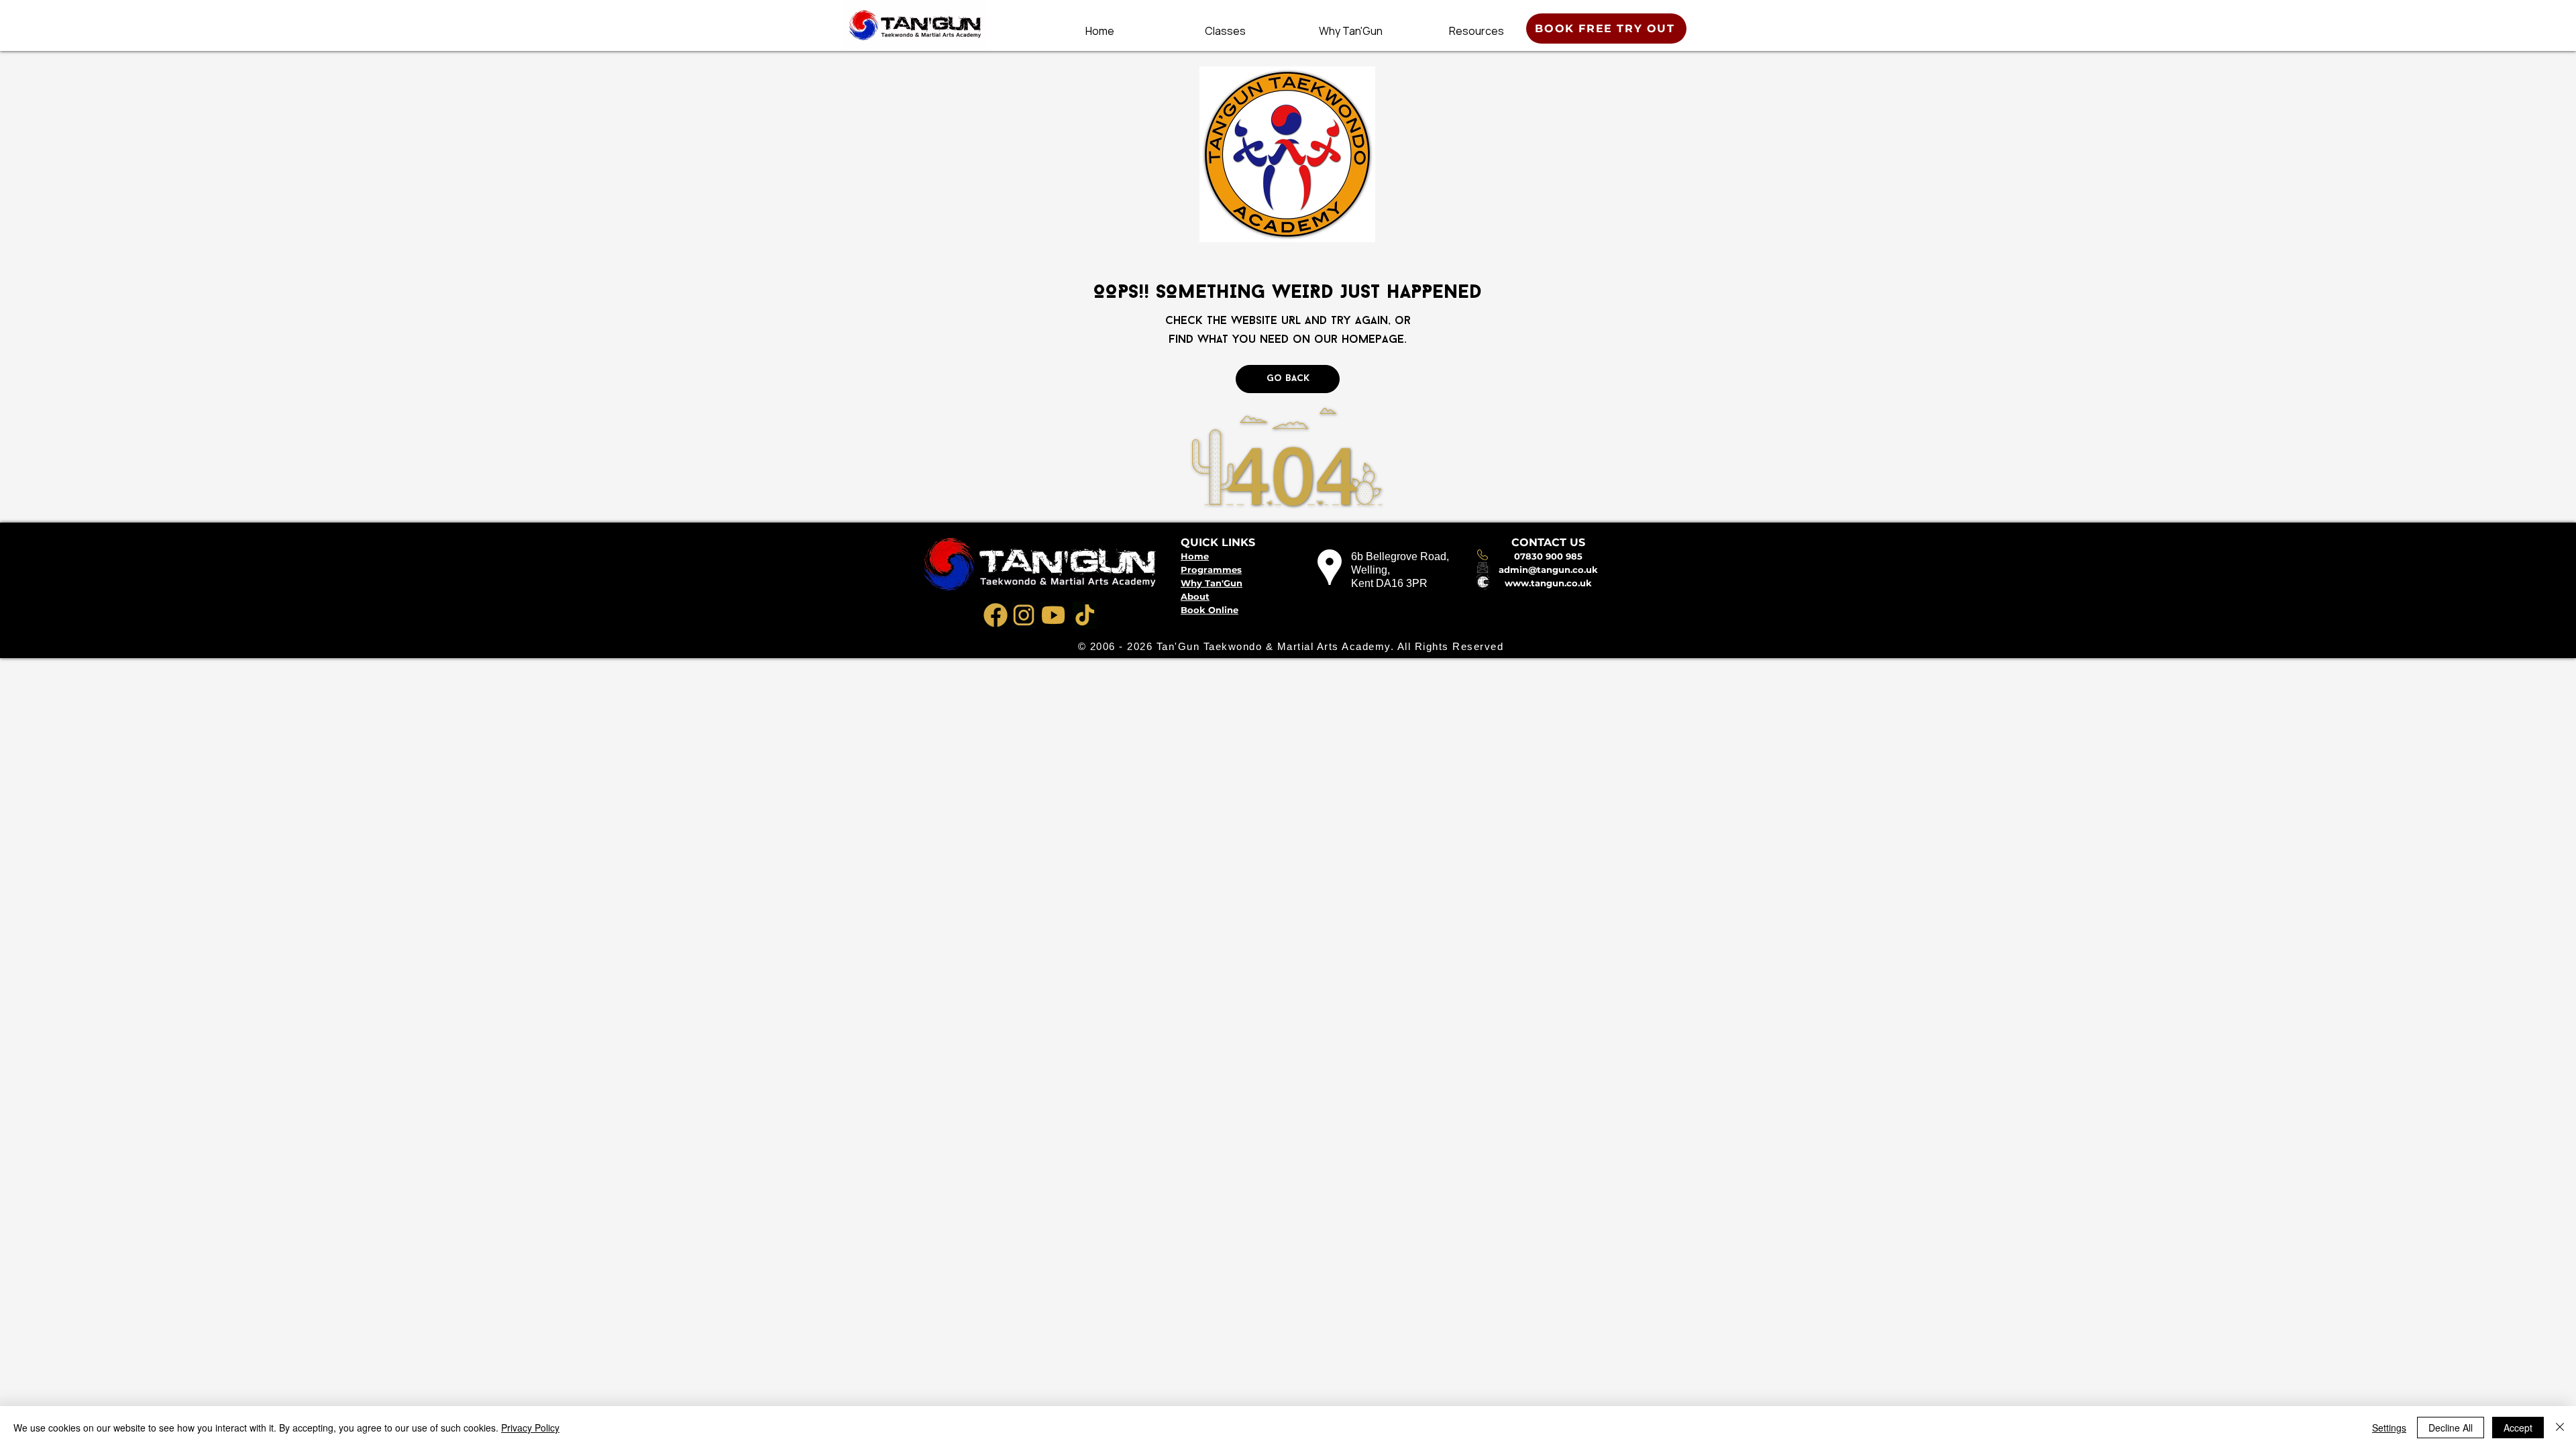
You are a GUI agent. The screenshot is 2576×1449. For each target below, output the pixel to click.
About (1195, 596)
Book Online (1210, 610)
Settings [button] (2389, 1428)
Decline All (2451, 1428)
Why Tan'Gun (1212, 583)
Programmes (1211, 570)
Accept (2518, 1428)
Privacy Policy (530, 1428)
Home (1195, 556)
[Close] (2560, 1428)
